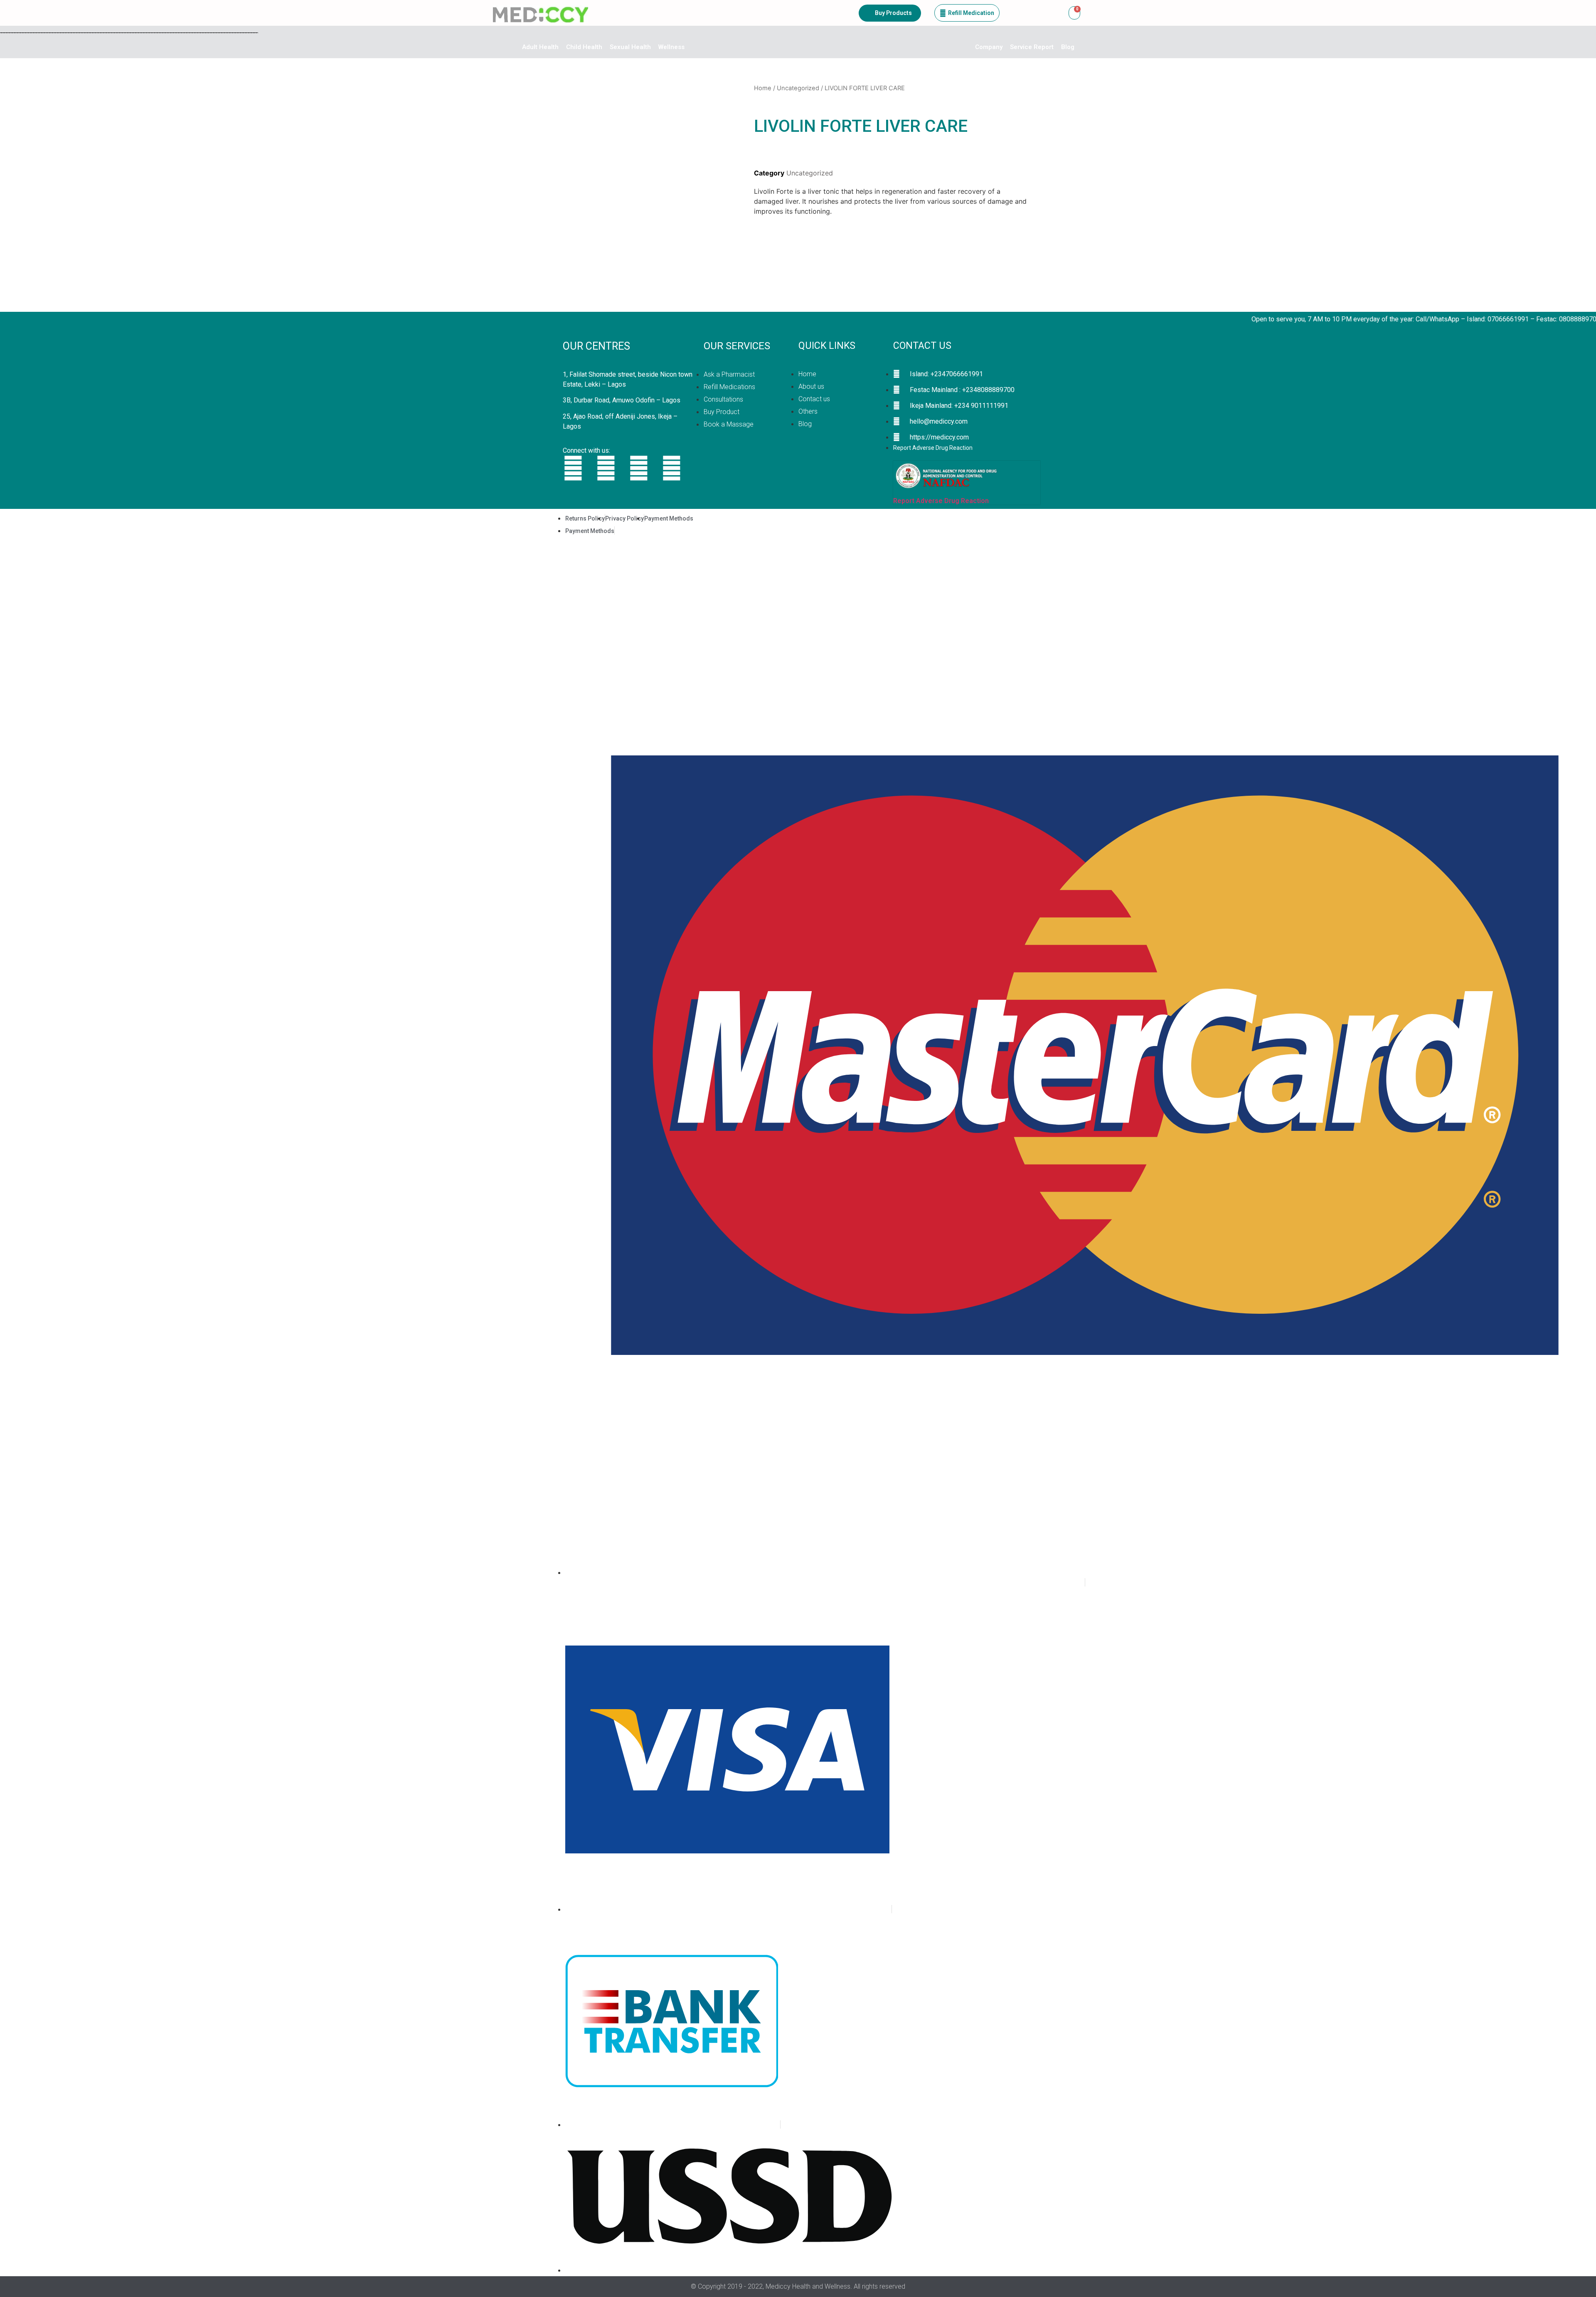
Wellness (671, 47)
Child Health (584, 47)
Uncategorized (798, 88)
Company (989, 47)
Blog (1068, 47)
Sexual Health (630, 47)
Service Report (1032, 47)
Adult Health (540, 47)
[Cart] (1074, 13)
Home (763, 88)
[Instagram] (639, 468)
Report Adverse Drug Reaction (941, 501)
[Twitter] (573, 468)
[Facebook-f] (606, 468)
